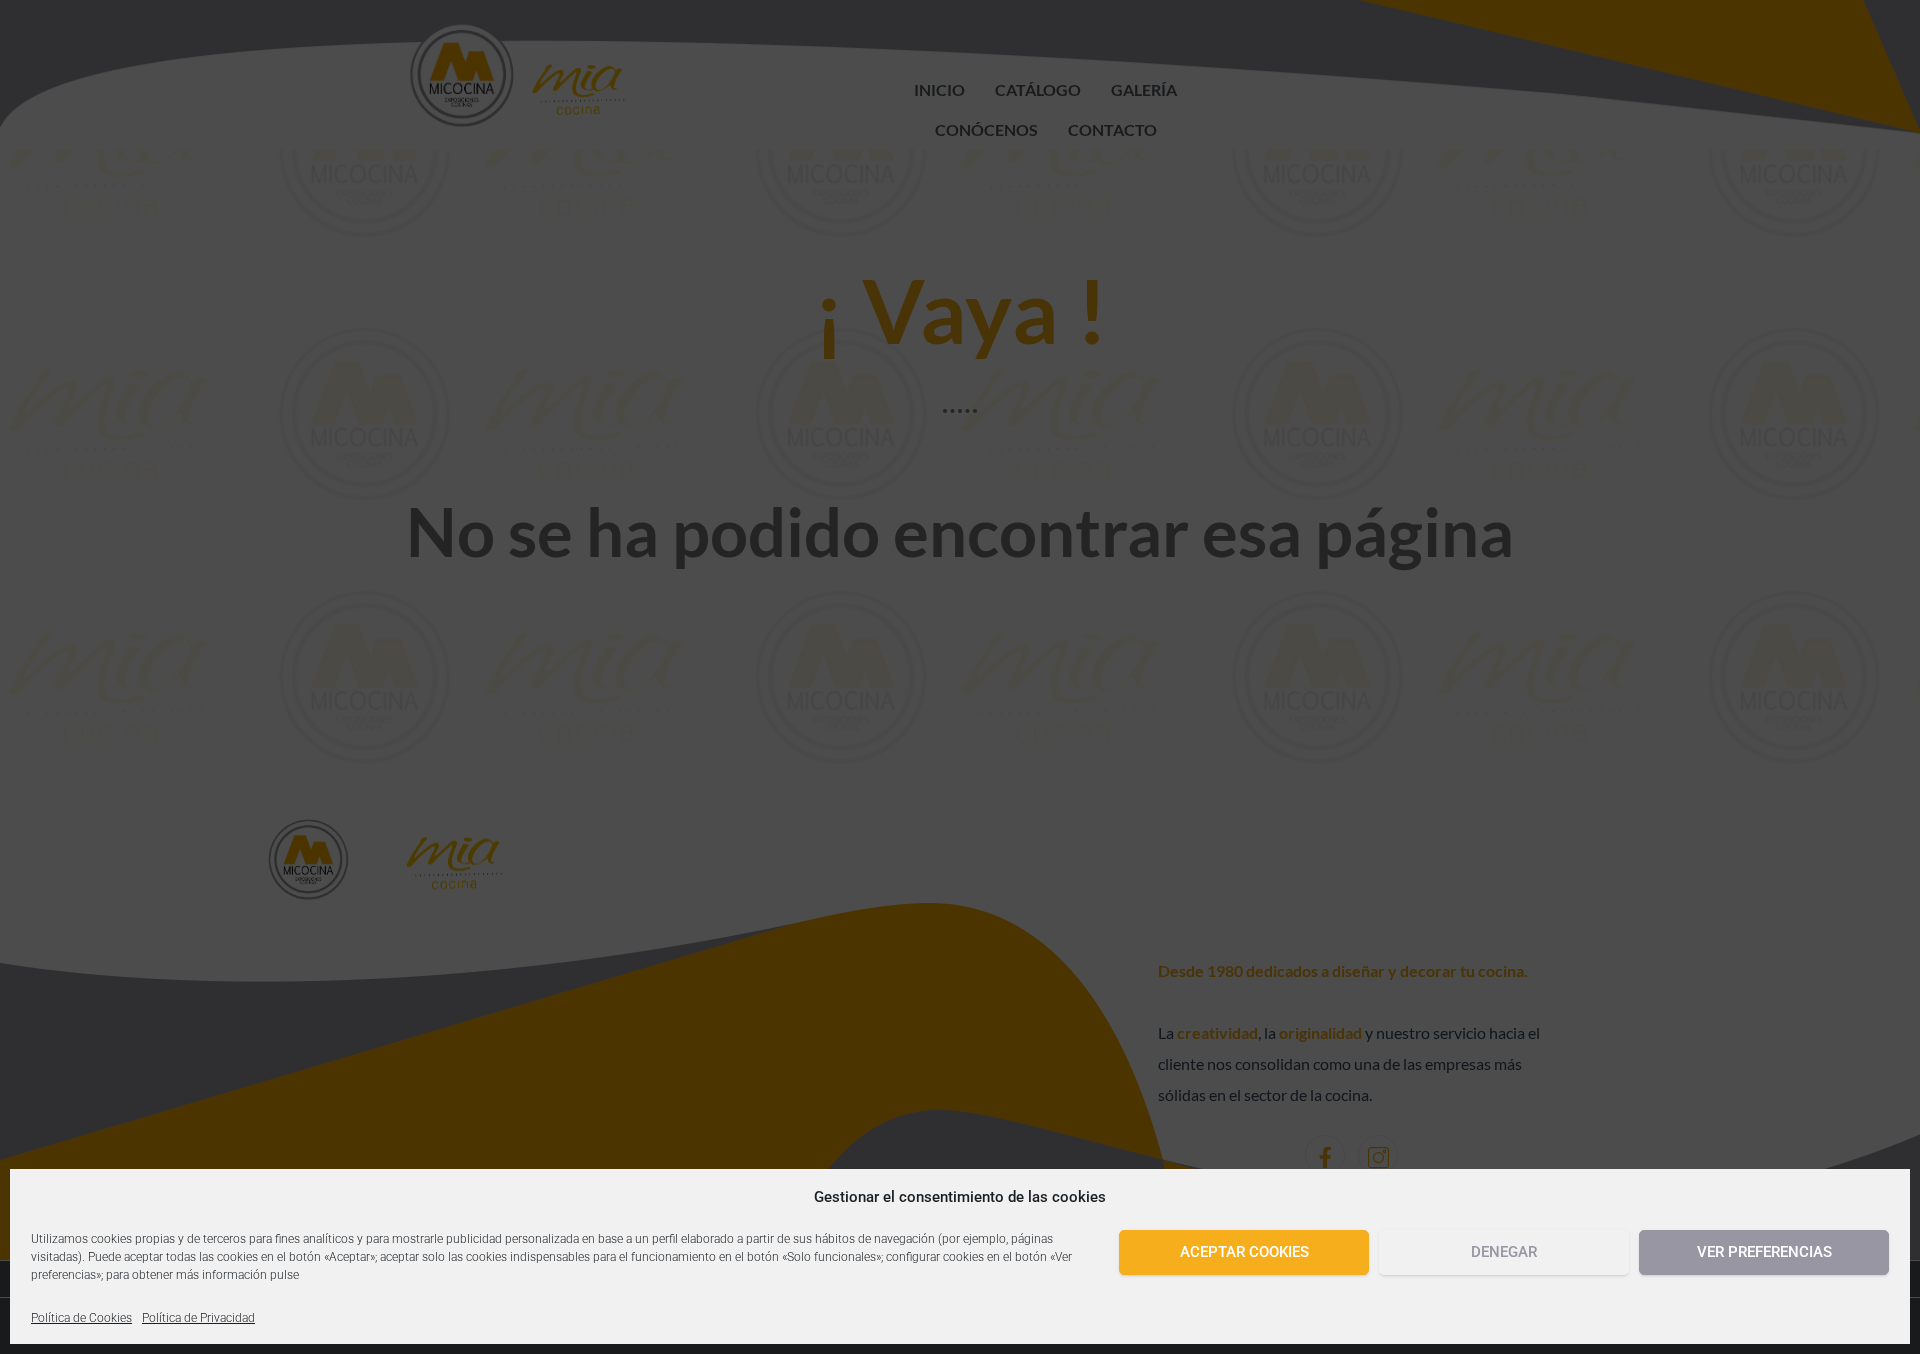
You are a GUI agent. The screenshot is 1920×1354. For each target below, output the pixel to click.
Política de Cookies (81, 1318)
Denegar (1504, 1252)
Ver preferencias (1764, 1252)
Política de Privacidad (198, 1318)
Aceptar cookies (1244, 1252)
